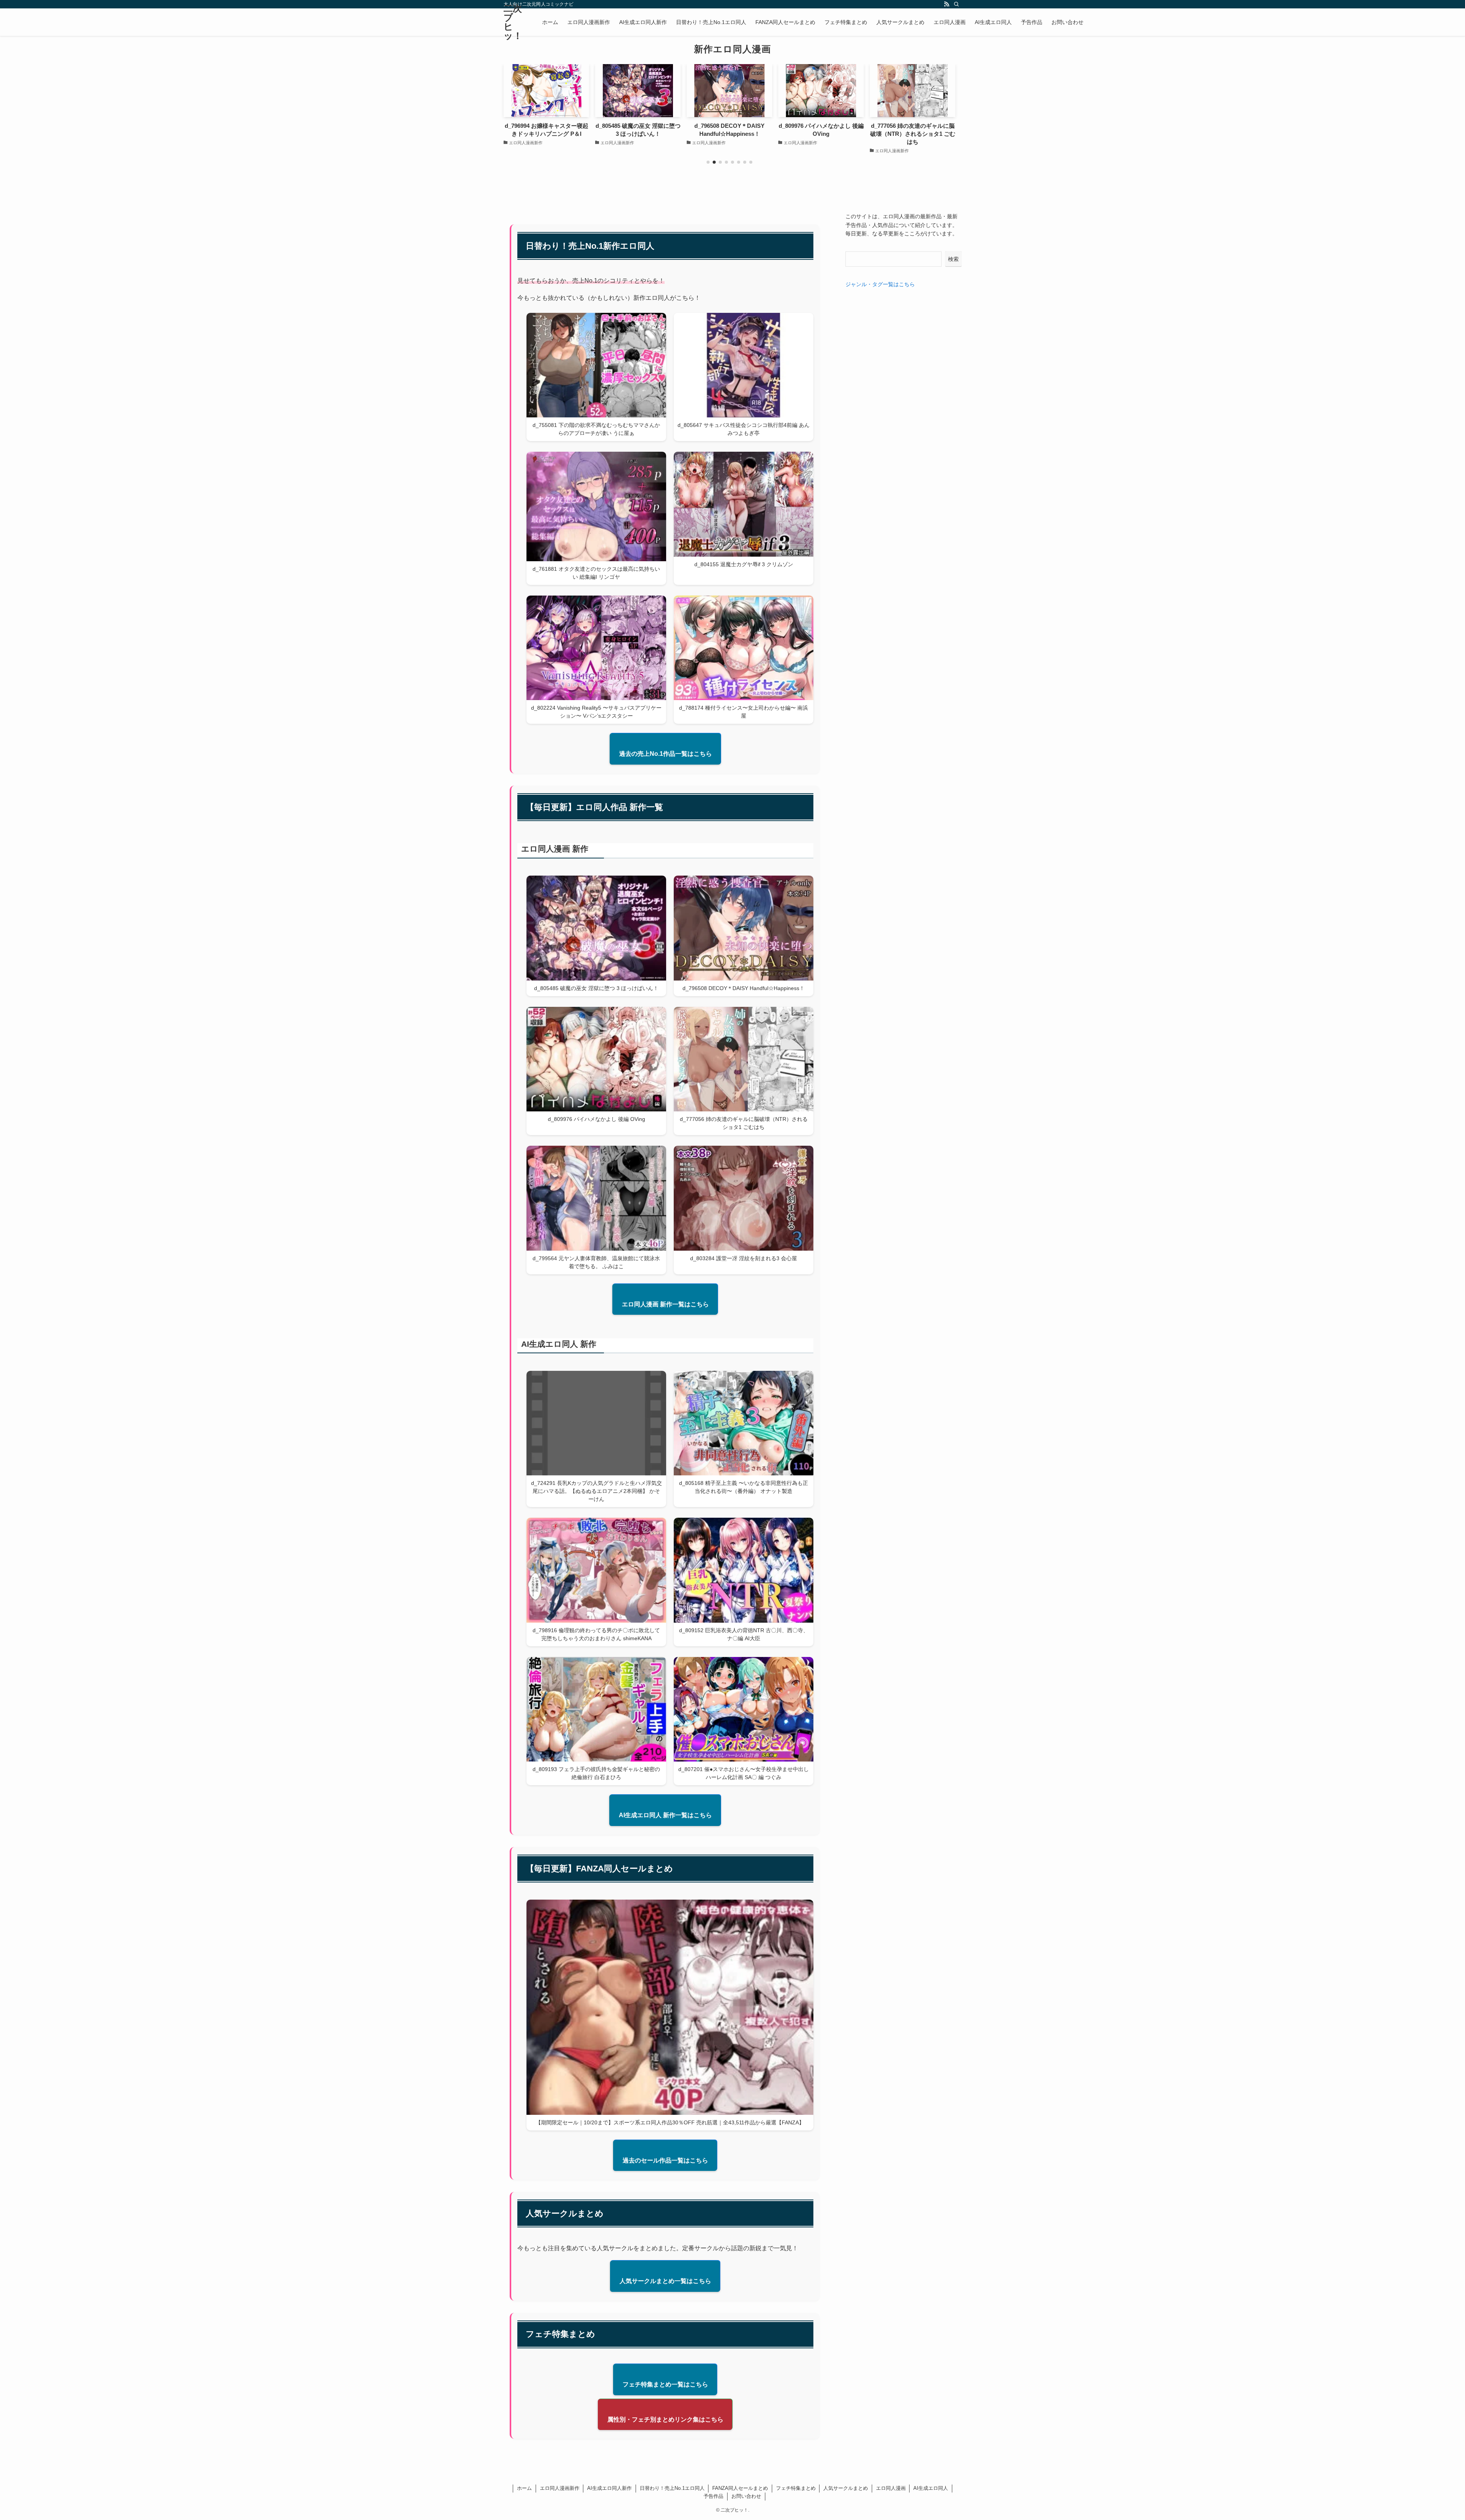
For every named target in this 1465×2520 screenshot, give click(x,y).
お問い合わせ (746, 2496)
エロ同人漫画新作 (560, 2488)
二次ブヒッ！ (513, 22)
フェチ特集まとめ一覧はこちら (665, 2384)
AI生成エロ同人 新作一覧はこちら (665, 1815)
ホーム (524, 2488)
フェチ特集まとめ (796, 2488)
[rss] (947, 4)
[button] (708, 162)
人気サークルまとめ (846, 2488)
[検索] (956, 4)
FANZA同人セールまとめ (740, 2488)
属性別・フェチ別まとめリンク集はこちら (665, 2419)
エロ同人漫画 (891, 2488)
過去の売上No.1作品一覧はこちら (666, 754)
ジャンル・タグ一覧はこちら (880, 284)
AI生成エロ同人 (931, 2488)
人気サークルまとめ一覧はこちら (665, 2281)
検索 (953, 259)
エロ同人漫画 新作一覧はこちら (665, 1304)
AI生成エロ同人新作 (609, 2488)
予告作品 (713, 2496)
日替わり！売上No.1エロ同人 (672, 2488)
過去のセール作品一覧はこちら (665, 2160)
